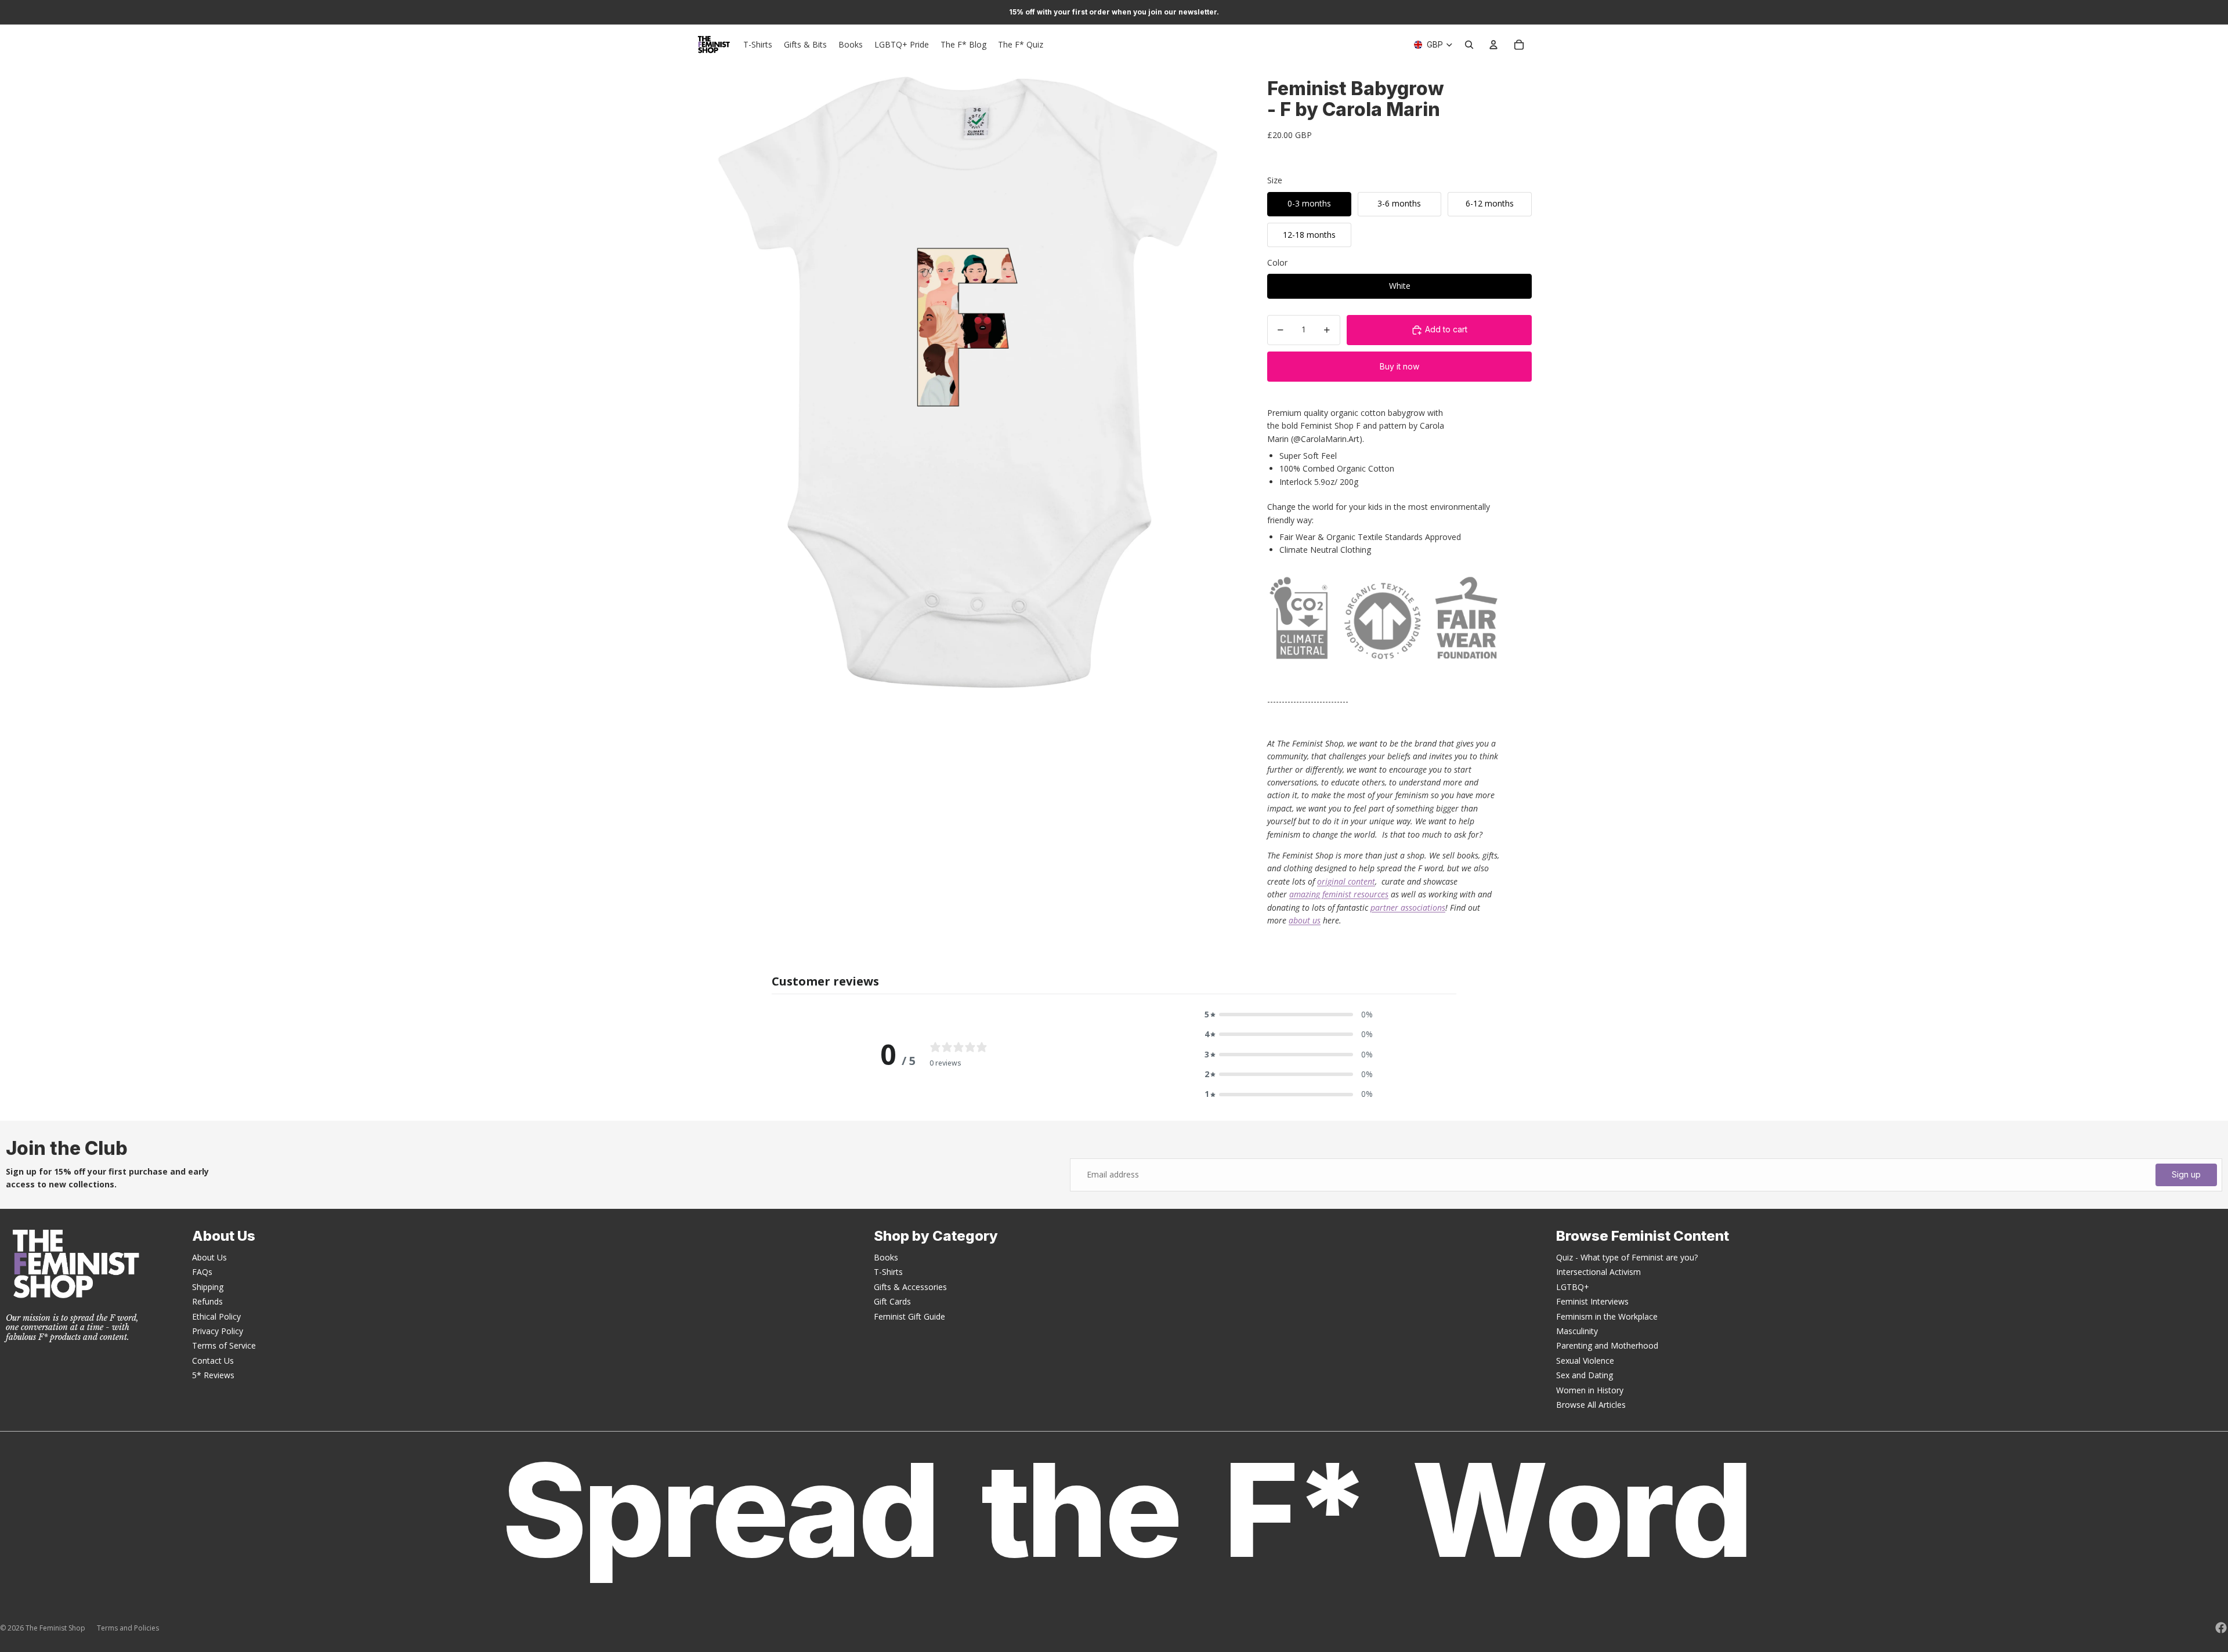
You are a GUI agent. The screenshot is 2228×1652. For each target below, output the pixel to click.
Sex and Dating (1585, 1375)
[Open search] (1469, 45)
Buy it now (1399, 366)
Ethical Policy (216, 1316)
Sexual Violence (1585, 1361)
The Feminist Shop (55, 1628)
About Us (209, 1257)
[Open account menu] (1493, 45)
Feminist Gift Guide (909, 1316)
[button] (1289, 1015)
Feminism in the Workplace (1607, 1316)
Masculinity (1577, 1331)
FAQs (202, 1272)
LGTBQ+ (1573, 1287)
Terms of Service (224, 1345)
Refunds (207, 1301)
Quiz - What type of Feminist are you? (1627, 1257)
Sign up (2186, 1174)
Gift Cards (892, 1301)
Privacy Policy (218, 1331)
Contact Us (213, 1361)
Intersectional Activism (1598, 1272)
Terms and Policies (128, 1628)
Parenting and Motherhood (1607, 1345)
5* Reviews (213, 1375)
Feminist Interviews (1592, 1301)
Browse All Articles (1591, 1405)
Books (886, 1257)
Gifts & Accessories (910, 1287)
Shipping (208, 1287)
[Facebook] (2221, 1628)
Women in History (1590, 1390)
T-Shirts (888, 1272)
